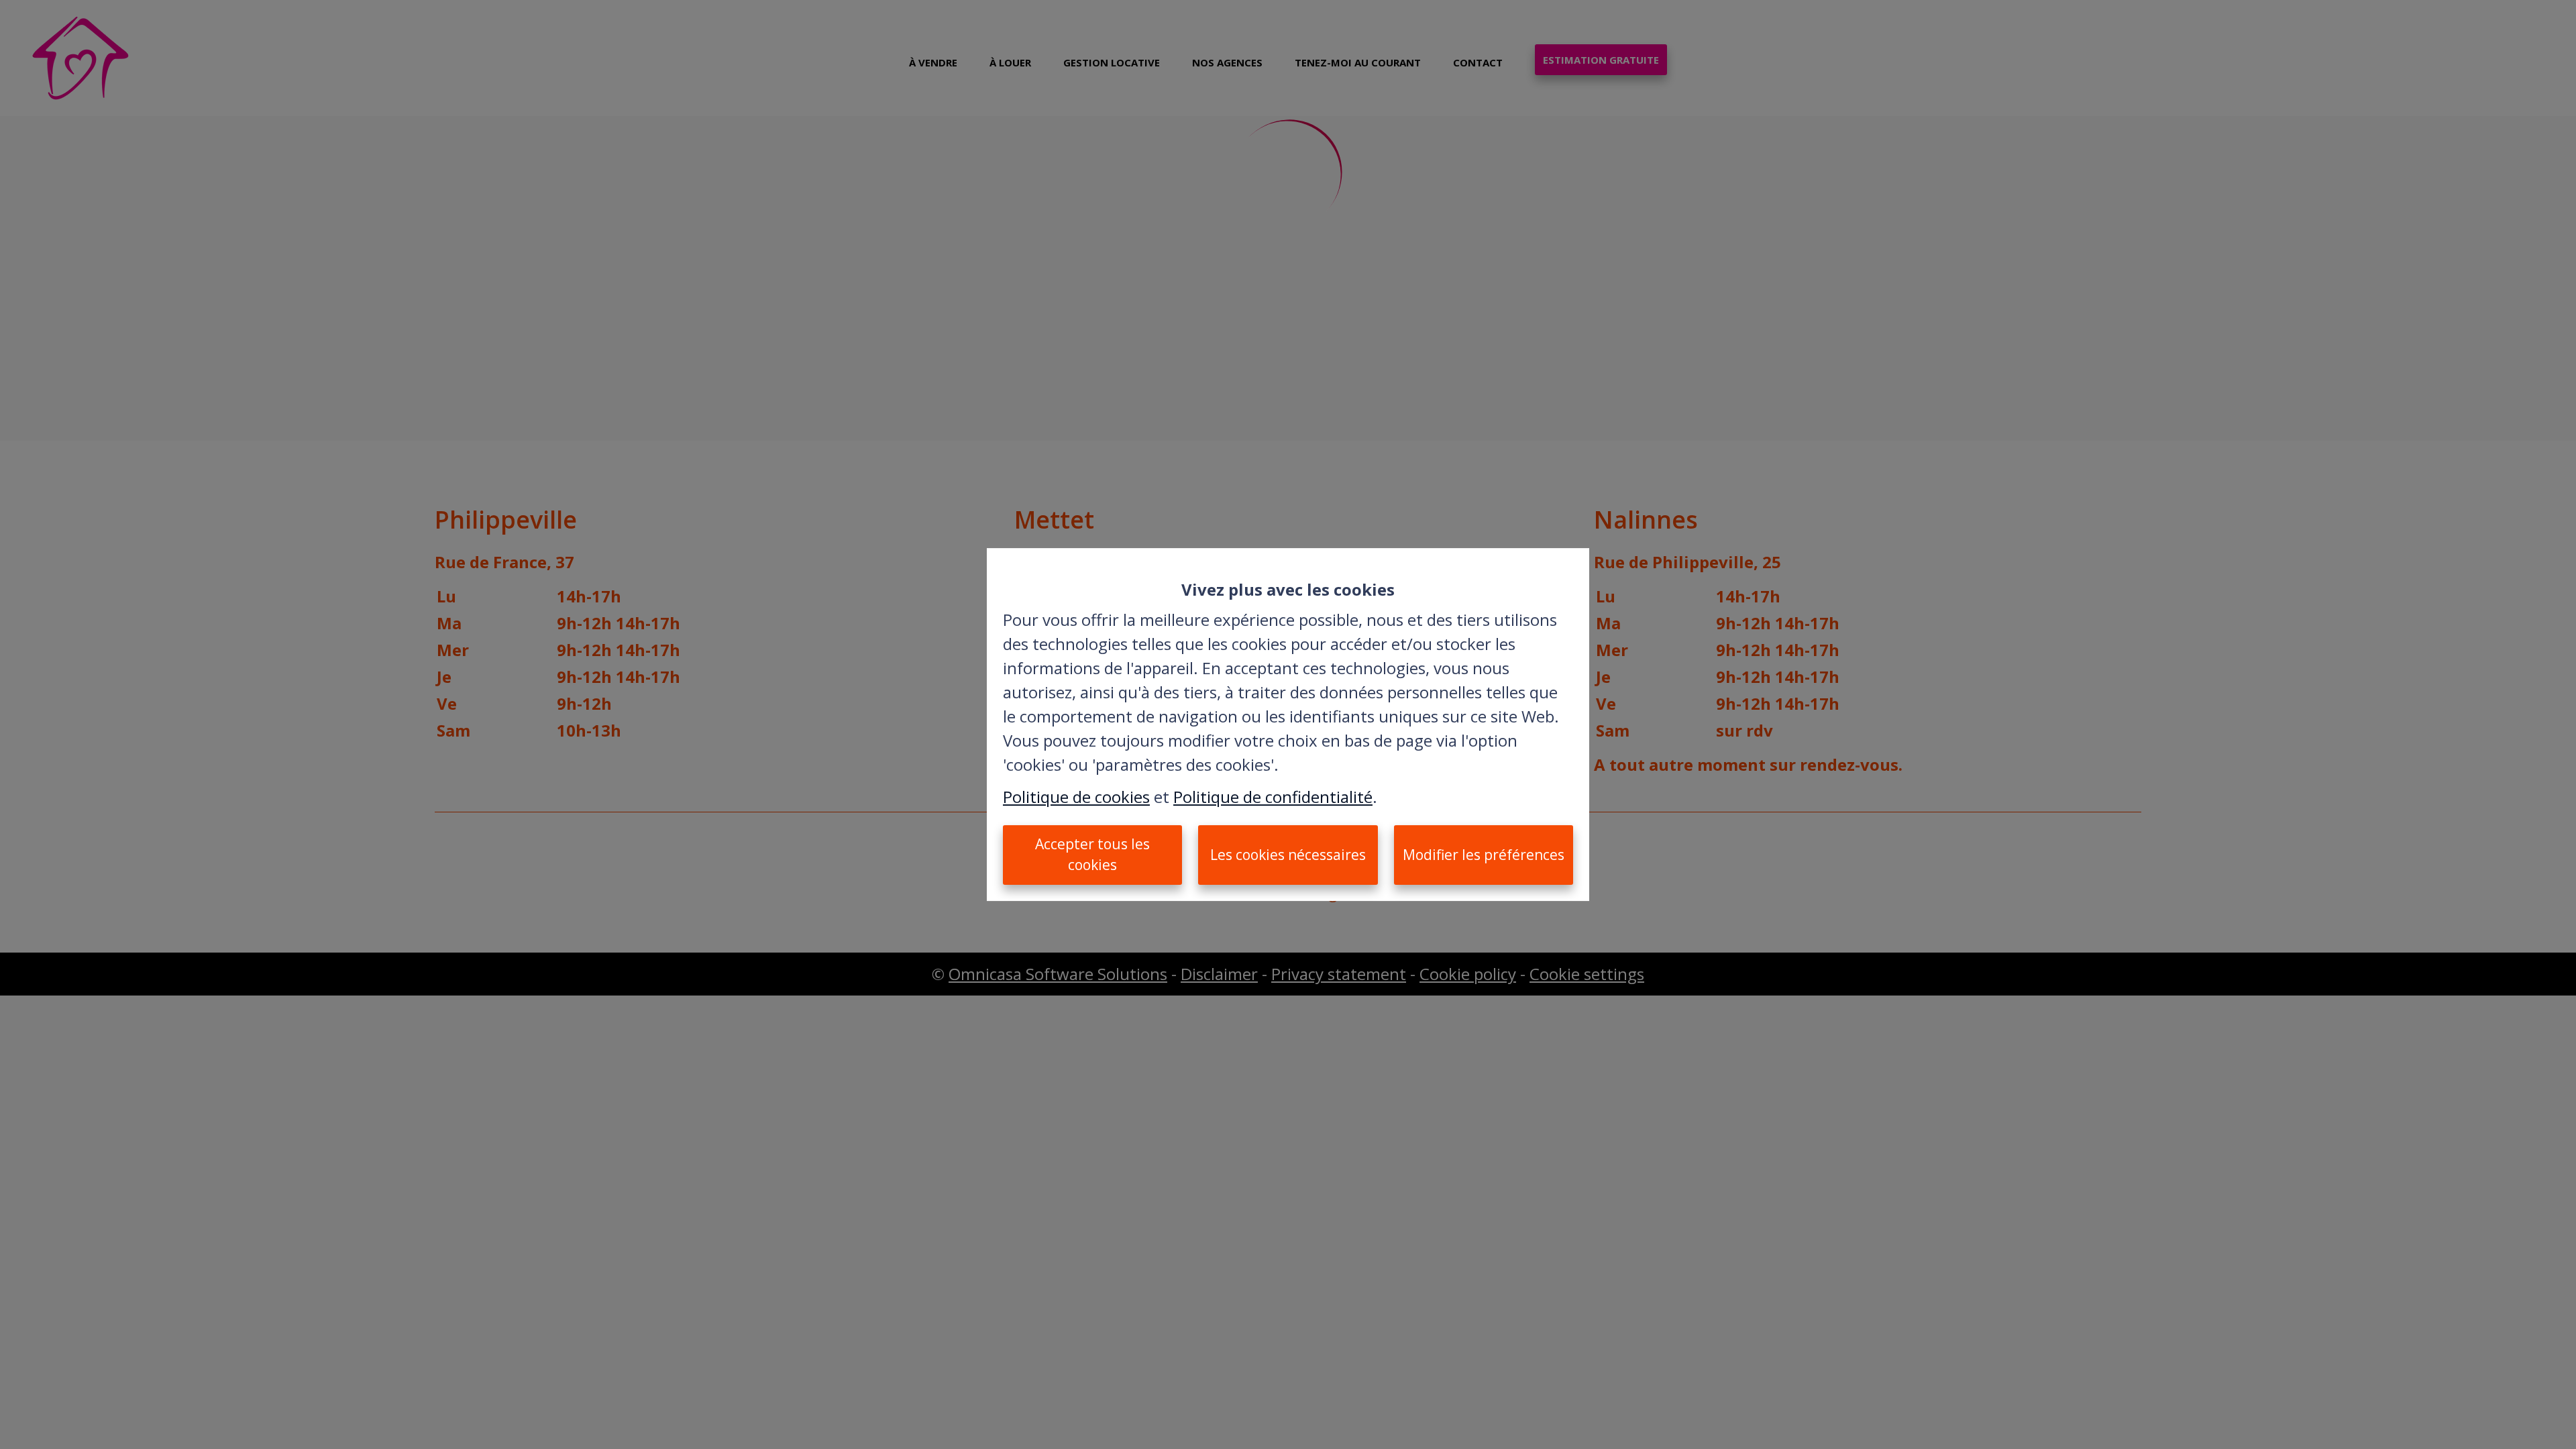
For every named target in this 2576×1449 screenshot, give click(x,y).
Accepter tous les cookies (1092, 855)
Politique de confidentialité (1273, 797)
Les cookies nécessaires (1288, 855)
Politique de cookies (1076, 797)
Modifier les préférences (1484, 855)
